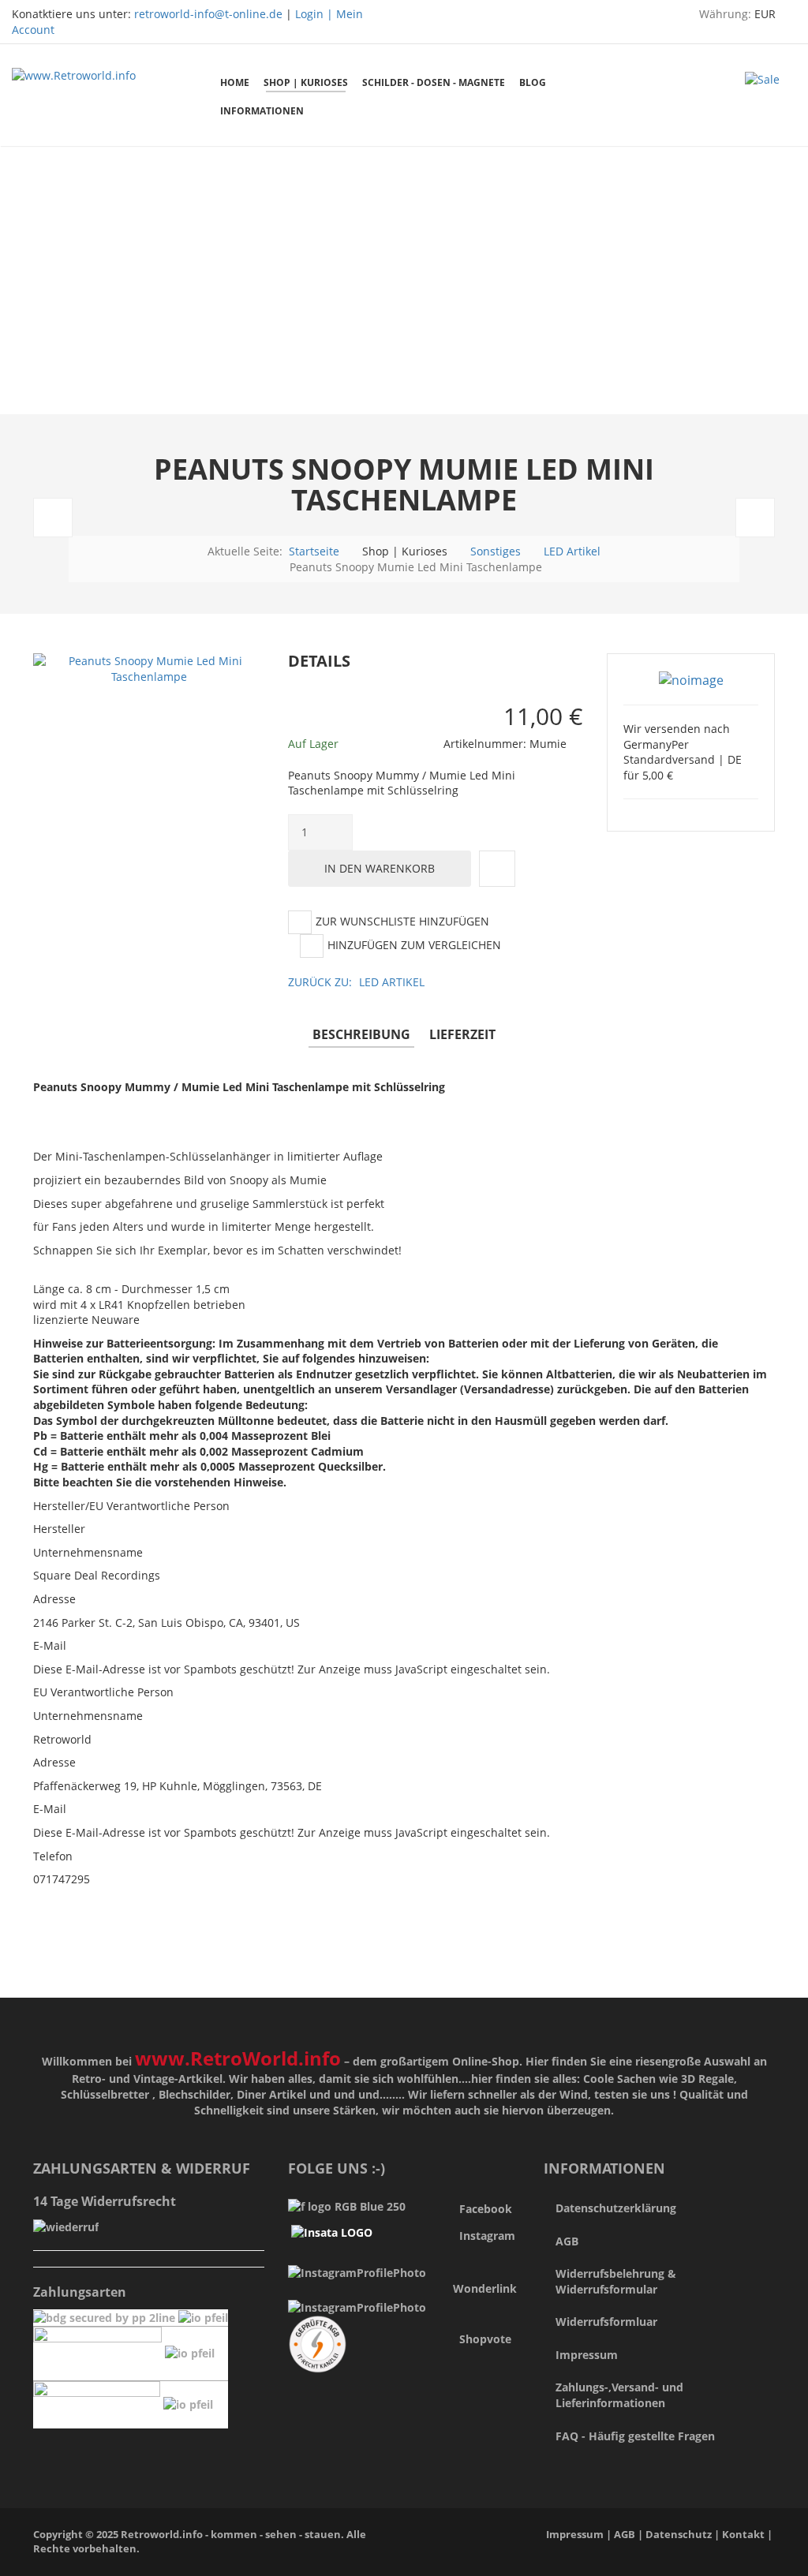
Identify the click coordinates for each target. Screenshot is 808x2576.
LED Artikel (572, 551)
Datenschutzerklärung (616, 2208)
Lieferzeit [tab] (462, 1034)
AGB (567, 2241)
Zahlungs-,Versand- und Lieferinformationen (619, 2395)
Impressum (587, 2355)
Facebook (486, 2209)
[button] (589, 662)
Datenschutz (680, 2535)
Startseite (314, 551)
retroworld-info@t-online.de (208, 14)
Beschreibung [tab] (361, 1034)
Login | (316, 14)
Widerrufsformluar (606, 2322)
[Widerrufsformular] (66, 2225)
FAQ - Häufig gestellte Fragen (635, 2436)
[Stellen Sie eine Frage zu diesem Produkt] (497, 869)
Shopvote (485, 2339)
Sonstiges (496, 551)
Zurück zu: (356, 982)
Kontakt (743, 2535)
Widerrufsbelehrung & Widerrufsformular (616, 2281)
